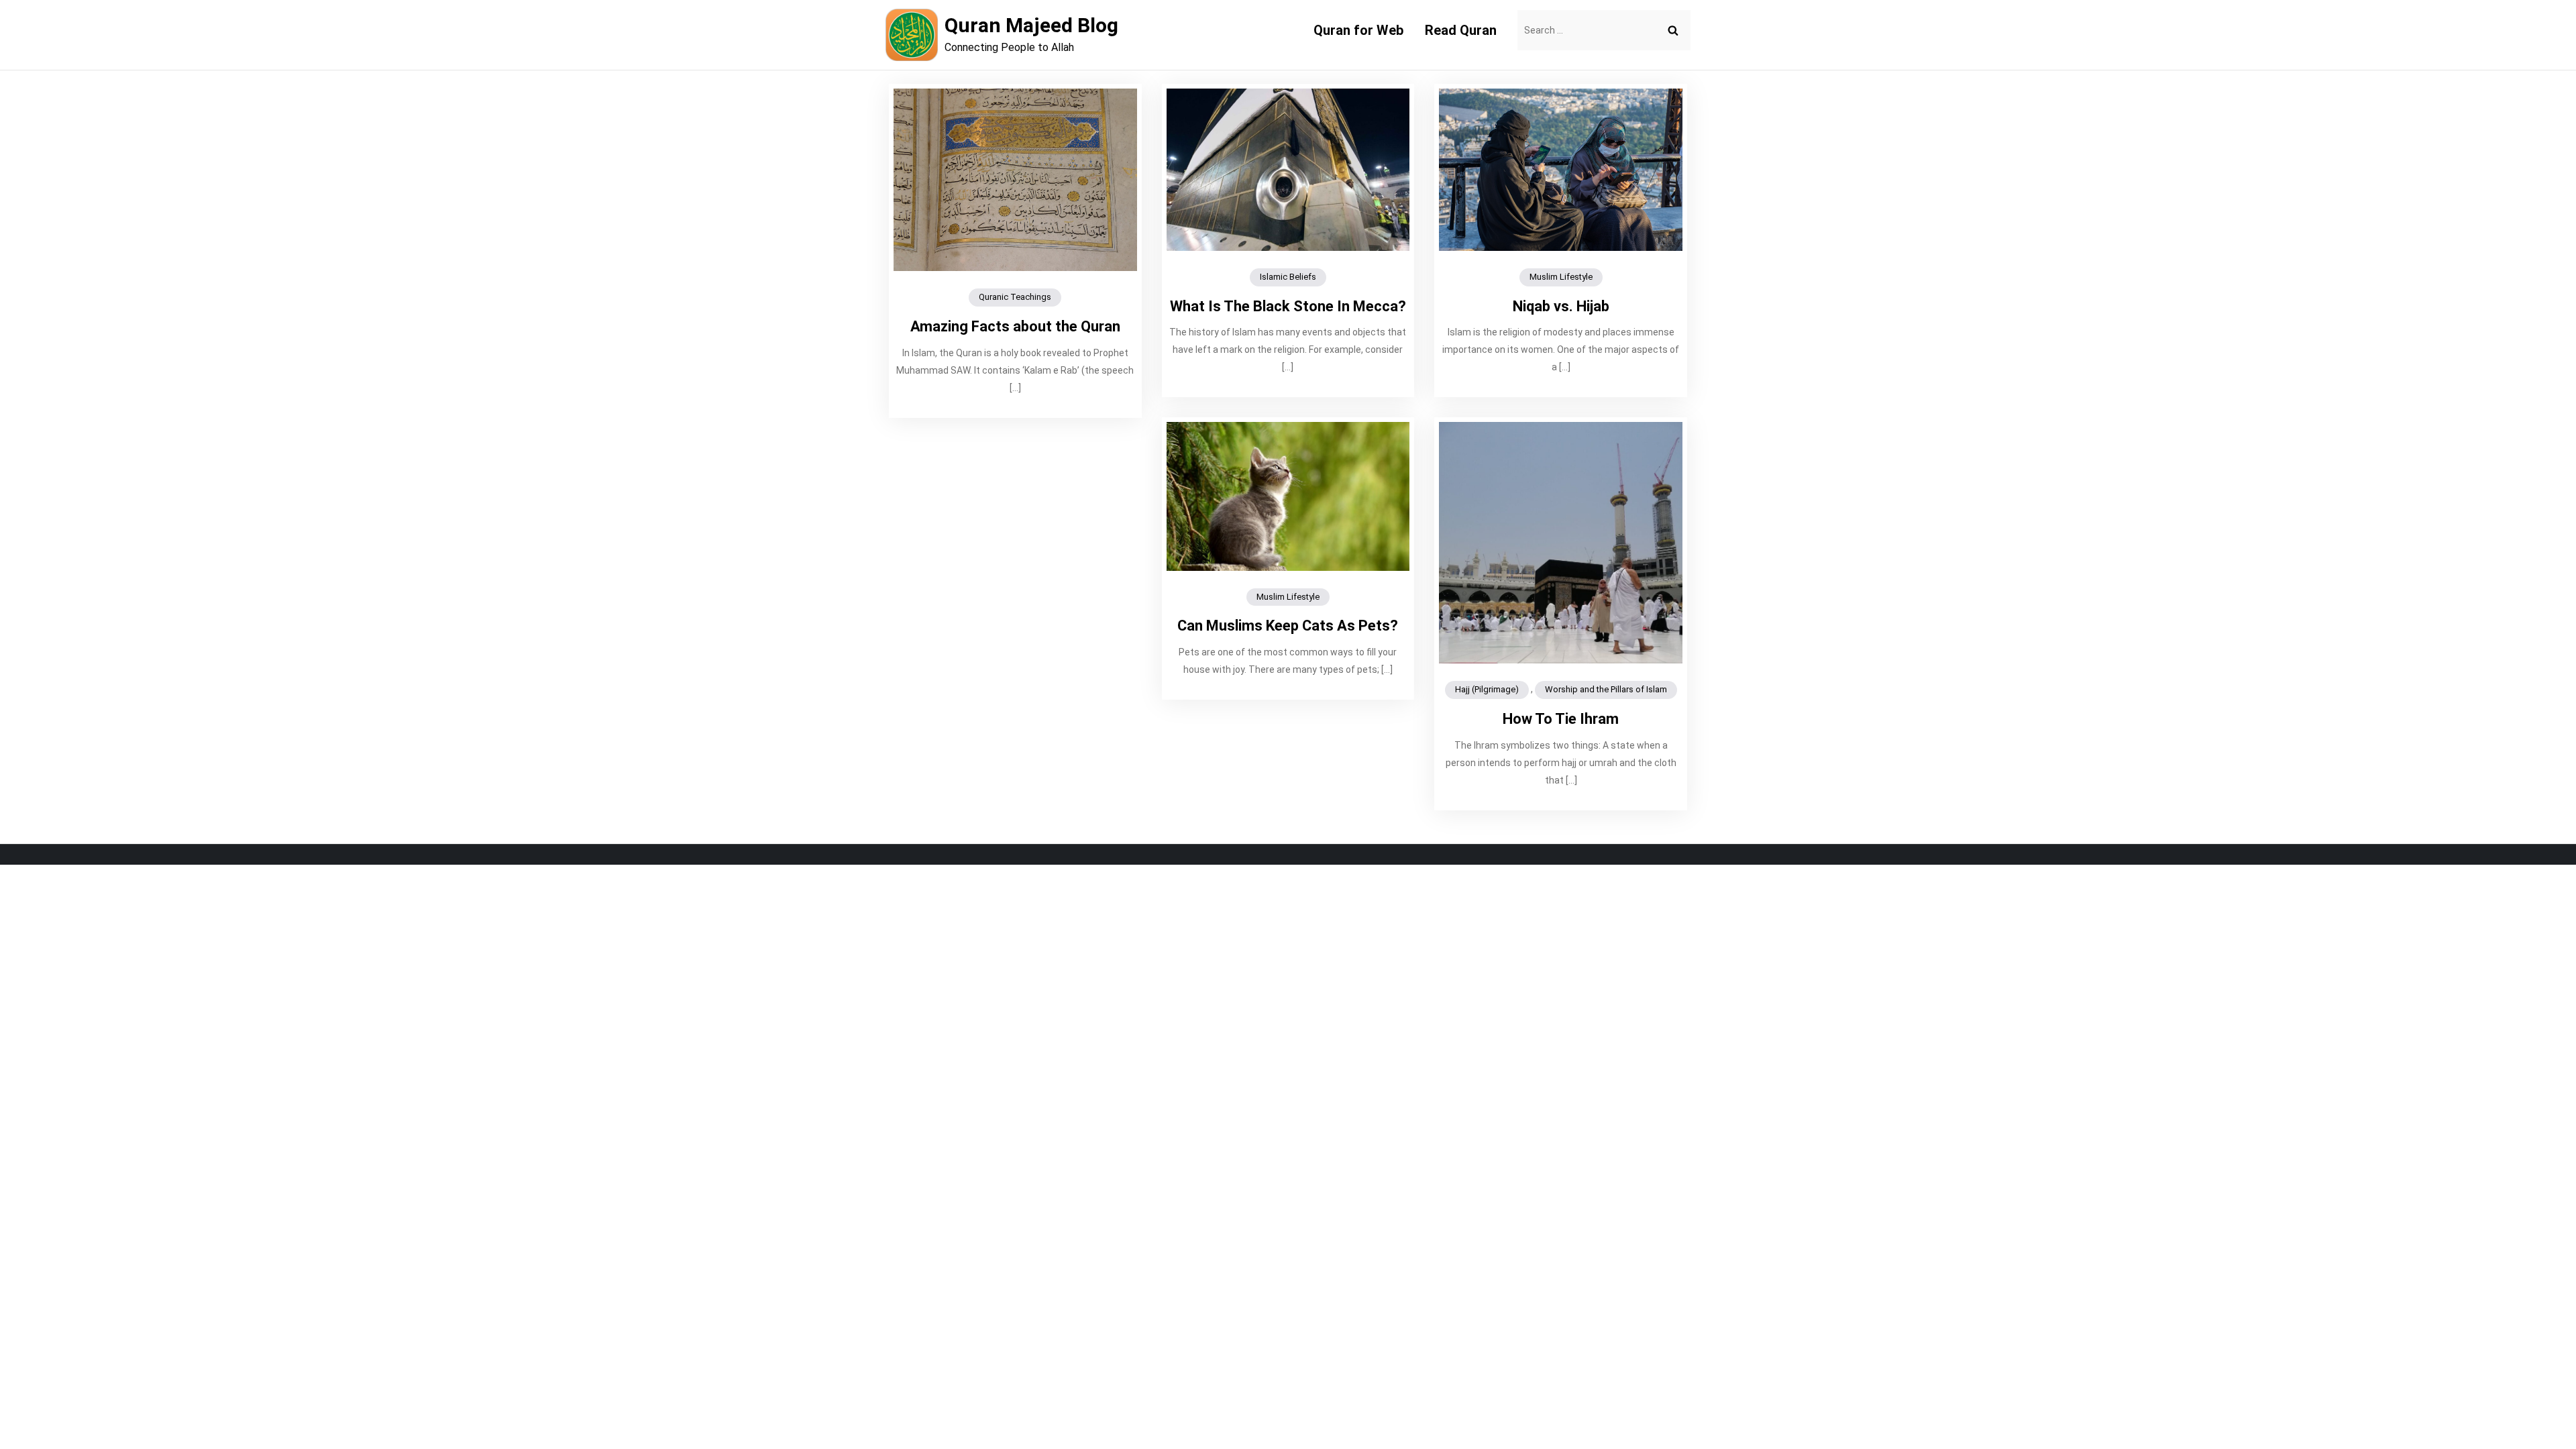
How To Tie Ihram (1561, 719)
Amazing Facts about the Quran (1015, 326)
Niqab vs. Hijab (1561, 306)
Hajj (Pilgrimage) (1487, 689)
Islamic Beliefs (1288, 277)
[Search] (1673, 30)
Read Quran (1461, 30)
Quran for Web (1358, 30)
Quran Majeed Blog (1031, 25)
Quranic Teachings (1015, 297)
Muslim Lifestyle (1561, 277)
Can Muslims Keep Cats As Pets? (1288, 626)
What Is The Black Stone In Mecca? (1288, 306)
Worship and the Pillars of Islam (1606, 689)
